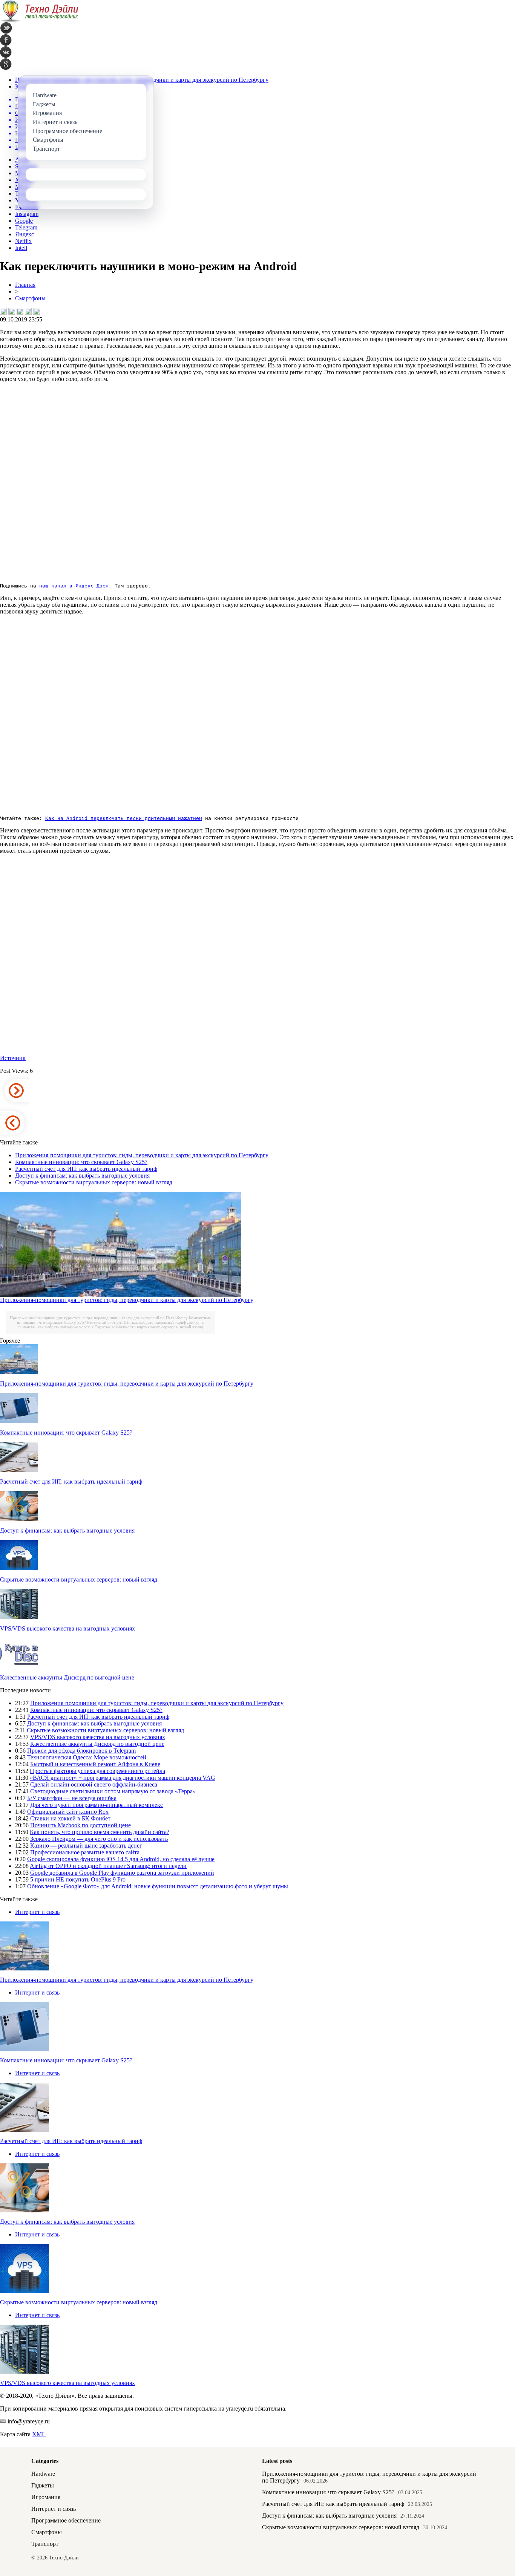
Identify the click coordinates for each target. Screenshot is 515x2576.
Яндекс (25, 234)
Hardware (43, 2474)
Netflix (23, 241)
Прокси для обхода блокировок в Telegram (81, 1751)
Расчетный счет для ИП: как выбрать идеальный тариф (86, 1169)
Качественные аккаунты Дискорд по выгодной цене (67, 1677)
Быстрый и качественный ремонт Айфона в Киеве (95, 1764)
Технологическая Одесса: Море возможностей (87, 1757)
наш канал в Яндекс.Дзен (74, 586)
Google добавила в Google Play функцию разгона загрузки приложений (122, 1873)
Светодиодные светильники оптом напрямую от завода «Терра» (113, 1791)
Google (24, 221)
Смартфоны (30, 298)
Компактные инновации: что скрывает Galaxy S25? (81, 1162)
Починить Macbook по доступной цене (80, 1825)
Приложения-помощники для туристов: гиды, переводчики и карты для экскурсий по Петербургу (142, 1155)
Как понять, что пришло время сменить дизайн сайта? (100, 1832)
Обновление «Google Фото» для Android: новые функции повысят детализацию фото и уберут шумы (158, 1886)
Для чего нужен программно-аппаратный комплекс (97, 1805)
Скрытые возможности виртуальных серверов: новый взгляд (94, 1182)
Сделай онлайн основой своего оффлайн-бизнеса (94, 1784)
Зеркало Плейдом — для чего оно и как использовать (99, 1839)
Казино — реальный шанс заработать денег (86, 1846)
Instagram (27, 214)
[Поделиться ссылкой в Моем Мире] (28, 311)
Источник (13, 1058)
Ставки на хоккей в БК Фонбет (70, 1818)
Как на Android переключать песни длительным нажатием (124, 818)
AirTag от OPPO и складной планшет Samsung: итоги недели (108, 1866)
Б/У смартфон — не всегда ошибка (72, 1798)
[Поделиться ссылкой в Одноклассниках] (37, 311)
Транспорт (45, 2544)
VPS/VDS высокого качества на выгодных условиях (67, 1628)
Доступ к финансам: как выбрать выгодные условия (82, 1176)
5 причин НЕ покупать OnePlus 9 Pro (78, 1879)
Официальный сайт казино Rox (68, 1812)
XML (39, 2434)
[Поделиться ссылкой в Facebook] (12, 311)
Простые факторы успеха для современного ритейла (97, 1771)
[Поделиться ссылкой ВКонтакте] (3, 311)
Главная (25, 285)
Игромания (46, 2497)
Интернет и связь (37, 1912)
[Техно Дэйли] (39, 20)
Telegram (26, 227)
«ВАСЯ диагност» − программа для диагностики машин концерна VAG (123, 1778)
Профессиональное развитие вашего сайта (85, 1852)
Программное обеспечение (66, 2520)
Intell (21, 248)
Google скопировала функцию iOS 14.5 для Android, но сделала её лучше (121, 1859)
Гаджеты (43, 2485)
